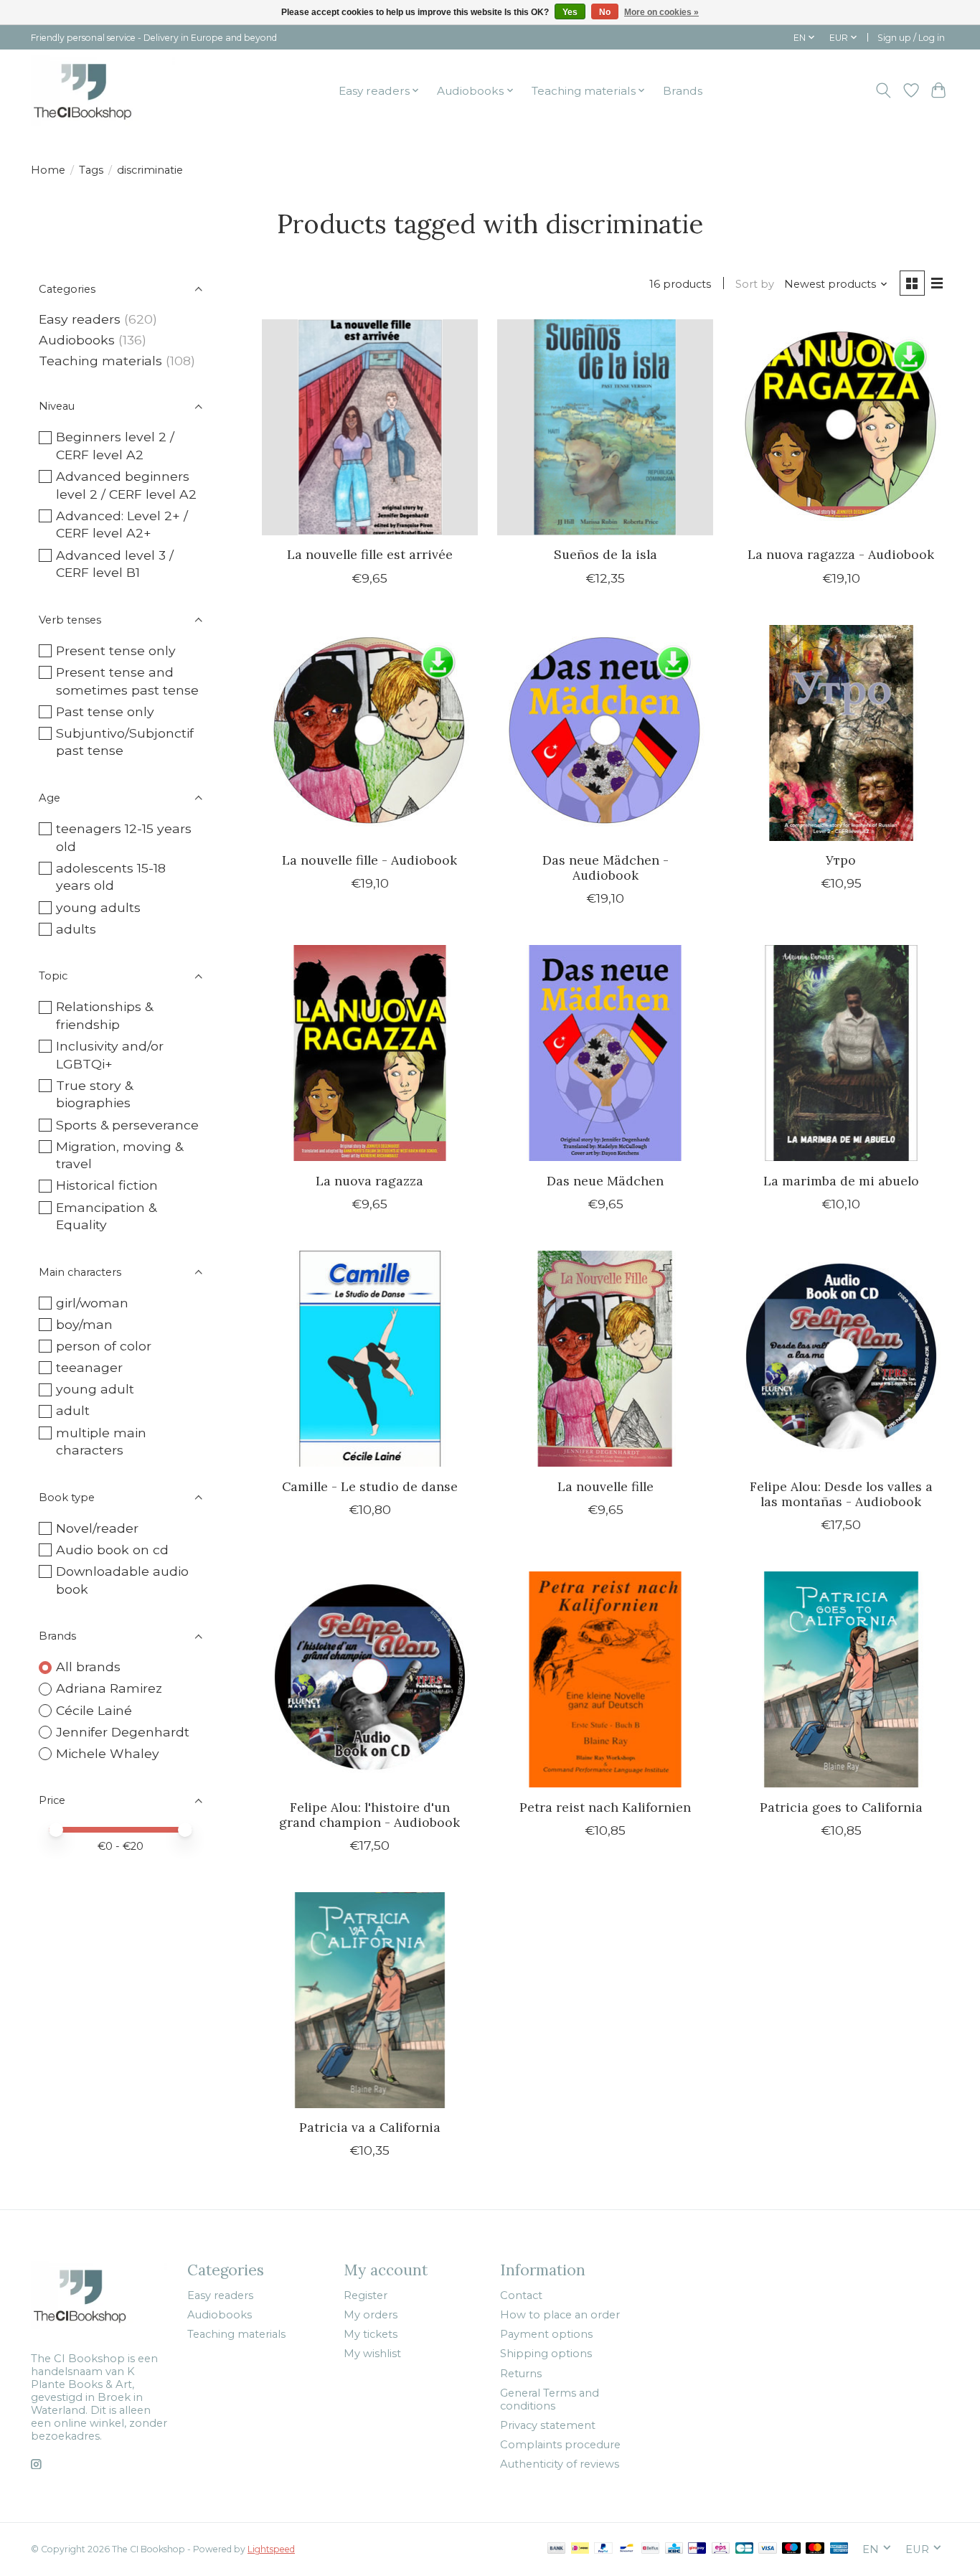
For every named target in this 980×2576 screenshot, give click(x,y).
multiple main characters (101, 1442)
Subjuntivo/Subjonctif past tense (125, 742)
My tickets (371, 2334)
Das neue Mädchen (605, 1181)
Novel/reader (97, 1528)
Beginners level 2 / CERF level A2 (115, 446)
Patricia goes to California (841, 1807)
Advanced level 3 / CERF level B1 (115, 564)
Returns (521, 2374)
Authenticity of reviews (560, 2464)
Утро (841, 860)
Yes (570, 12)
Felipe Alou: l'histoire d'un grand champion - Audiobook (369, 1815)
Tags (91, 170)
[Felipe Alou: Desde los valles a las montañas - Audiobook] (841, 1359)
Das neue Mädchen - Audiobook (606, 868)
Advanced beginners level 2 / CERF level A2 (126, 485)
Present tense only (116, 650)
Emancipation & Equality (106, 1216)
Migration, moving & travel (119, 1155)
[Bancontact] (627, 2549)
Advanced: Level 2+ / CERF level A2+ (122, 525)
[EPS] (721, 2549)
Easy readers (80, 319)
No (605, 12)
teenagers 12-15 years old (124, 837)
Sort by (755, 284)
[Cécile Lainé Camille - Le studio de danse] (370, 1359)
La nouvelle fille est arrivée (370, 554)
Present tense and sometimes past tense (127, 681)
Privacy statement (548, 2425)
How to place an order (560, 2315)
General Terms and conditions (550, 2399)
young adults (98, 907)
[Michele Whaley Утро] (841, 733)
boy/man (84, 1324)
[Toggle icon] (884, 90)
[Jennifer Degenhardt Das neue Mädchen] (605, 1053)
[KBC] (674, 2549)
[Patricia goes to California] (841, 1679)
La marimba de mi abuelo (841, 1181)
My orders (371, 2315)
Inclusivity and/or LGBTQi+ (110, 1055)
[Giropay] (697, 2549)
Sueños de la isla (606, 554)
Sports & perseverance (127, 1125)
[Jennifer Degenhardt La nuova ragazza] (370, 1053)
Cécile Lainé (94, 1710)
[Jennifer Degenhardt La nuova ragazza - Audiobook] (841, 427)
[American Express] (839, 2549)
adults (76, 929)
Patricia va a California (370, 2127)
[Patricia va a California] (370, 2000)
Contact (521, 2295)
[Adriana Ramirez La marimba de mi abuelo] (841, 1053)
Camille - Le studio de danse (370, 1486)
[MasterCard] (815, 2549)
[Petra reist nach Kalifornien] (605, 1679)
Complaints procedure (560, 2445)
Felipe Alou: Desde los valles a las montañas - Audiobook (841, 1494)
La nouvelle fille (606, 1486)
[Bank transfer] (557, 2549)
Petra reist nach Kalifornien (605, 1807)
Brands (683, 91)
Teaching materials (100, 361)
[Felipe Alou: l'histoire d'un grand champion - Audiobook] (370, 1679)
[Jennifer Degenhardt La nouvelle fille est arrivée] (370, 427)
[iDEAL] (580, 2549)
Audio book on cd (112, 1550)
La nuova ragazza (369, 1181)
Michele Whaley (108, 1753)
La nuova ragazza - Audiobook (841, 554)
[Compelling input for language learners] (103, 90)
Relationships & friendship (104, 1015)
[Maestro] (791, 2549)
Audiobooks (77, 340)
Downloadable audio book (122, 1580)
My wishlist (372, 2354)
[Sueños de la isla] (605, 427)
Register (366, 2295)
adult (73, 1410)
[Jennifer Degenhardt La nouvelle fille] (605, 1359)
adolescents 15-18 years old (111, 877)
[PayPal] (603, 2549)
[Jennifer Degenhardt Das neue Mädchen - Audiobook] (605, 733)
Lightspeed (271, 2549)
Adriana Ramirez (109, 1688)
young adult (95, 1389)
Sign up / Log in (911, 38)
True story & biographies (94, 1094)
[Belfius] (650, 2549)
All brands (88, 1667)
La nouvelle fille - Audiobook (369, 860)
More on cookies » (661, 12)
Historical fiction (107, 1185)
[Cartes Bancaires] (744, 2549)
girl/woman (92, 1303)
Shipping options (546, 2354)
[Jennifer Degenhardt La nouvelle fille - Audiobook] (370, 733)
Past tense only (105, 711)
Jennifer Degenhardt (123, 1732)
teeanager (89, 1367)
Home (48, 170)
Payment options (546, 2334)
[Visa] (768, 2549)
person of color (104, 1346)
